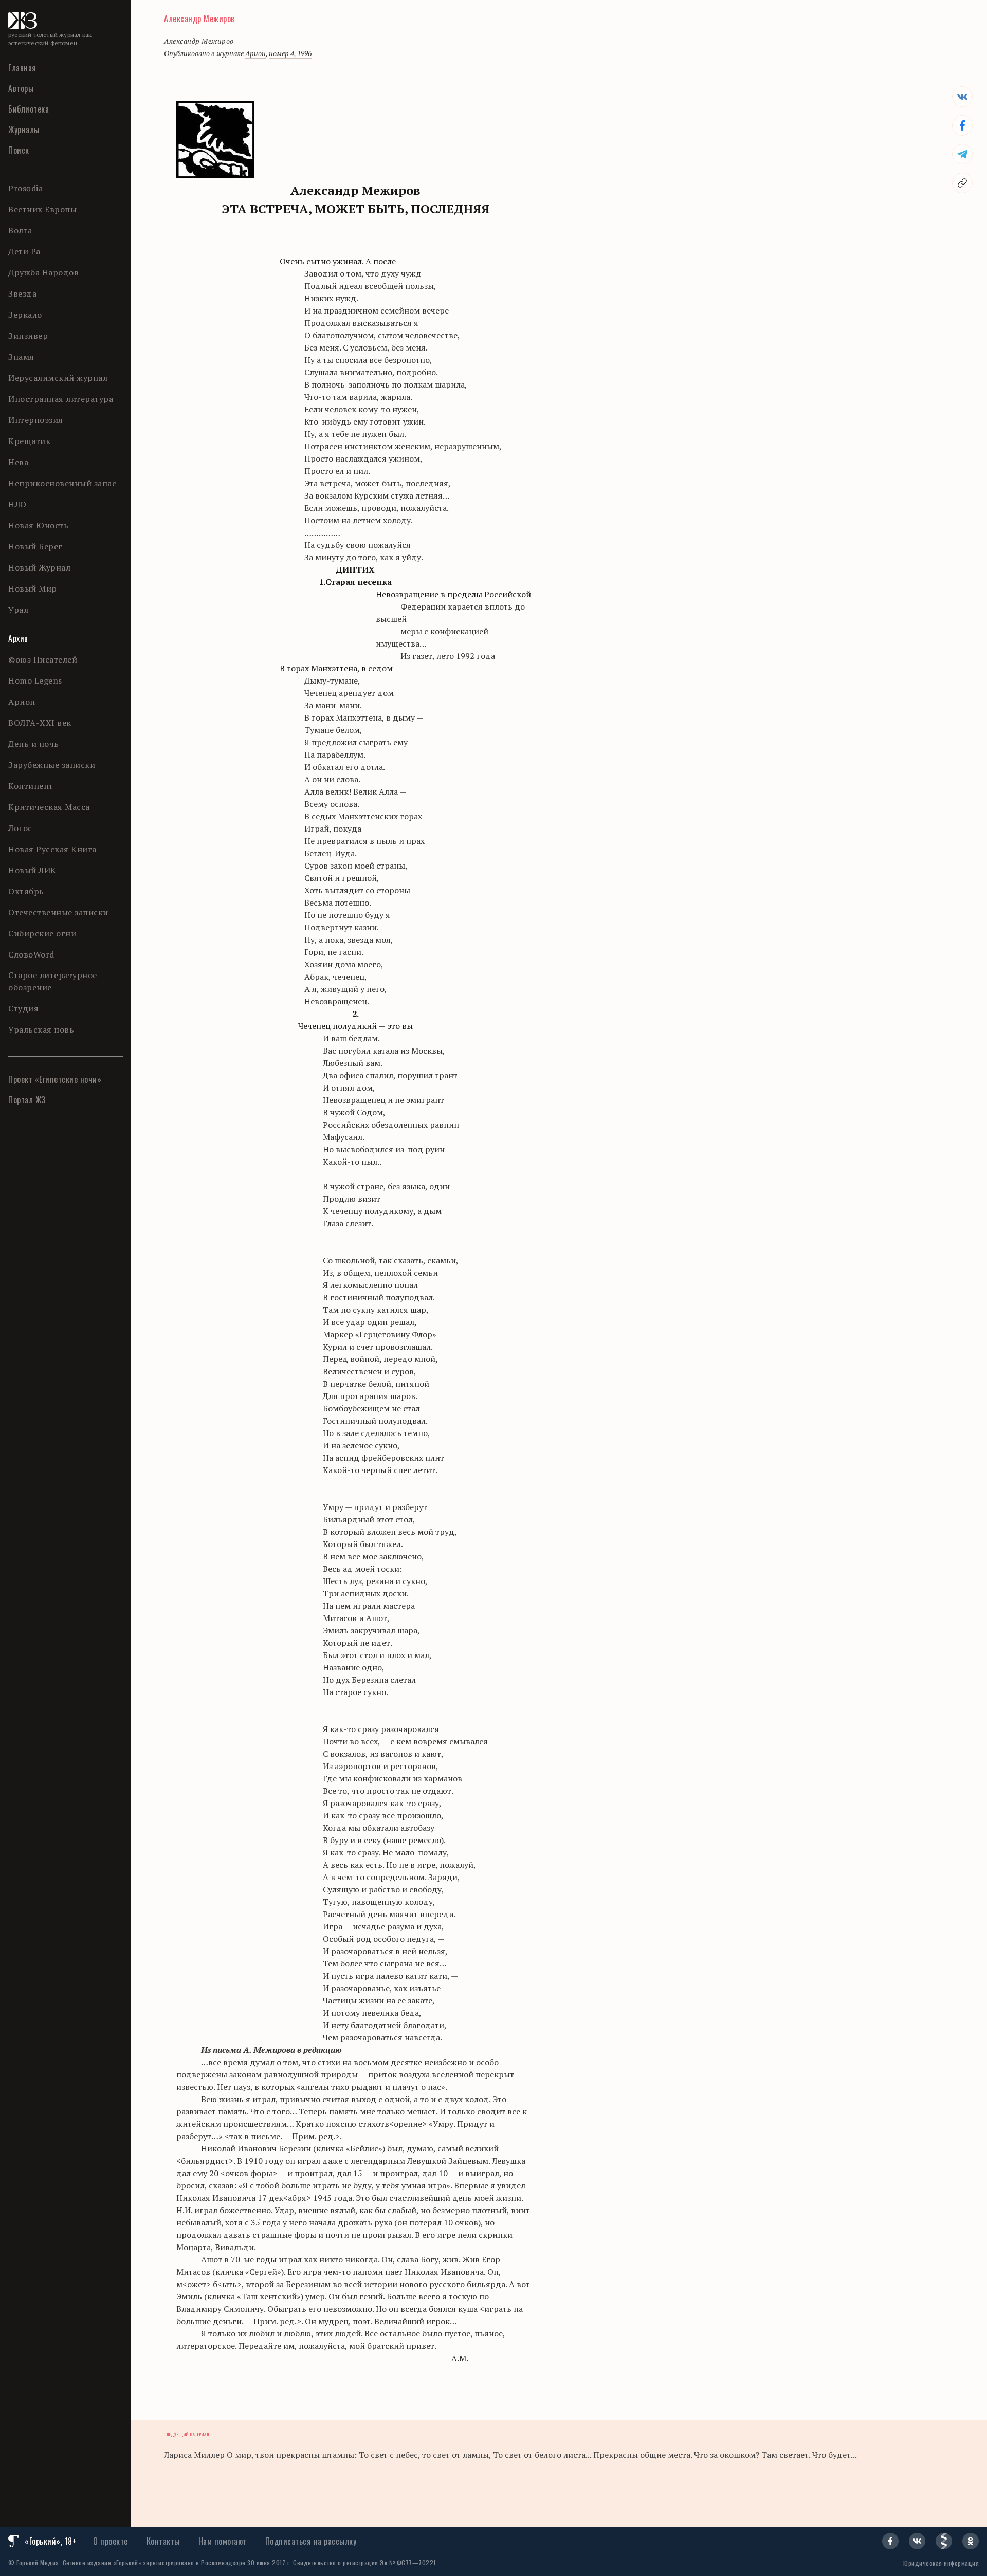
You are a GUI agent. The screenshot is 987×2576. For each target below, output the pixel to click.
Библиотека (29, 109)
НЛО (17, 504)
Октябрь (26, 891)
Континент (31, 786)
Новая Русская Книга (52, 849)
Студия (23, 1008)
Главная (22, 68)
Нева (18, 462)
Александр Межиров (199, 19)
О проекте (111, 2541)
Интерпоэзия (36, 420)
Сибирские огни (42, 933)
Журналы (24, 130)
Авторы (21, 88)
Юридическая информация (941, 2563)
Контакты (163, 2541)
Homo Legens (35, 680)
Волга (20, 230)
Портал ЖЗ (27, 1100)
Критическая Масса (49, 807)
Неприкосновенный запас (62, 483)
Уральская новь (41, 1029)
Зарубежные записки (52, 765)
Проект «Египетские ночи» (55, 1079)
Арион (22, 702)
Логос (20, 828)
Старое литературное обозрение (53, 981)
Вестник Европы (42, 209)
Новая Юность (38, 525)
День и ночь (34, 744)
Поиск (19, 150)
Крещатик (29, 441)
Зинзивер (28, 336)
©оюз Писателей (43, 659)
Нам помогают (223, 2541)
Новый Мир (33, 588)
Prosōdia (25, 188)
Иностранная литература (61, 399)
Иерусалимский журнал (58, 378)
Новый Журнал (39, 567)
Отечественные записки (58, 912)
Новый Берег (35, 546)
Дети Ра (24, 251)
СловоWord (31, 954)
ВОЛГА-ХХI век (40, 723)
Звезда (22, 293)
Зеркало (25, 315)
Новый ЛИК (32, 870)
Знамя (21, 357)
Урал (18, 610)
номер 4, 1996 (290, 53)
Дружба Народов (43, 272)
